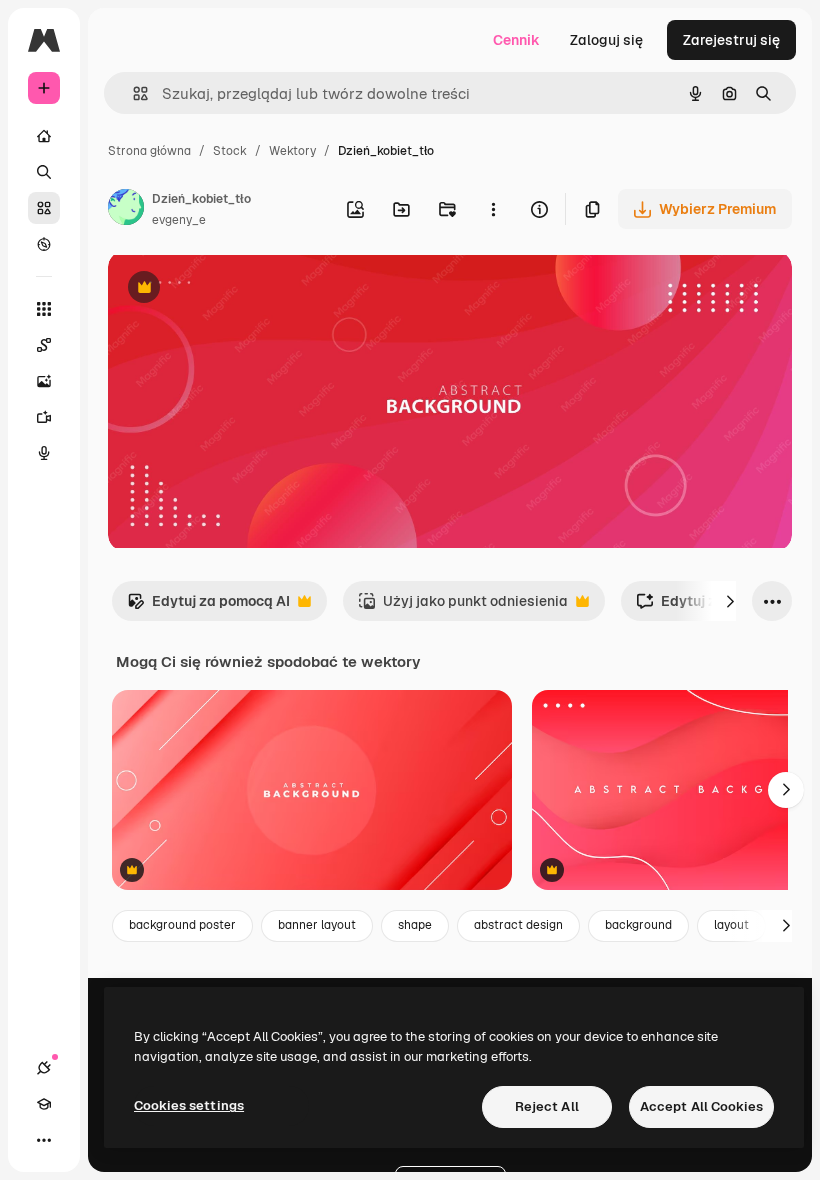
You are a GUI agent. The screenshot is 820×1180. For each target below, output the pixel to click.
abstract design (518, 925)
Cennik (516, 40)
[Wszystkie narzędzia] (44, 309)
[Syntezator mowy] (44, 453)
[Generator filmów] (44, 417)
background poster (182, 925)
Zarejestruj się (731, 40)
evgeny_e (179, 220)
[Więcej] (44, 1140)
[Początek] (44, 136)
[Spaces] (44, 345)
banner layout (317, 925)
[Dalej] (730, 601)
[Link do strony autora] (126, 210)
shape (415, 925)
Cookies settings (189, 1105)
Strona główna (149, 151)
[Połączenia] (44, 1068)
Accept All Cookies (701, 1106)
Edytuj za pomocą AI (208, 606)
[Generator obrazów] (44, 381)
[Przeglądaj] (44, 244)
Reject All (547, 1106)
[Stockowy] (44, 208)
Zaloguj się (606, 40)
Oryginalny (246, 289)
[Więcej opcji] (493, 209)
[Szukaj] (44, 172)
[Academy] (44, 1104)
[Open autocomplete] (132, 93)
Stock (230, 151)
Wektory (292, 151)
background (638, 925)
